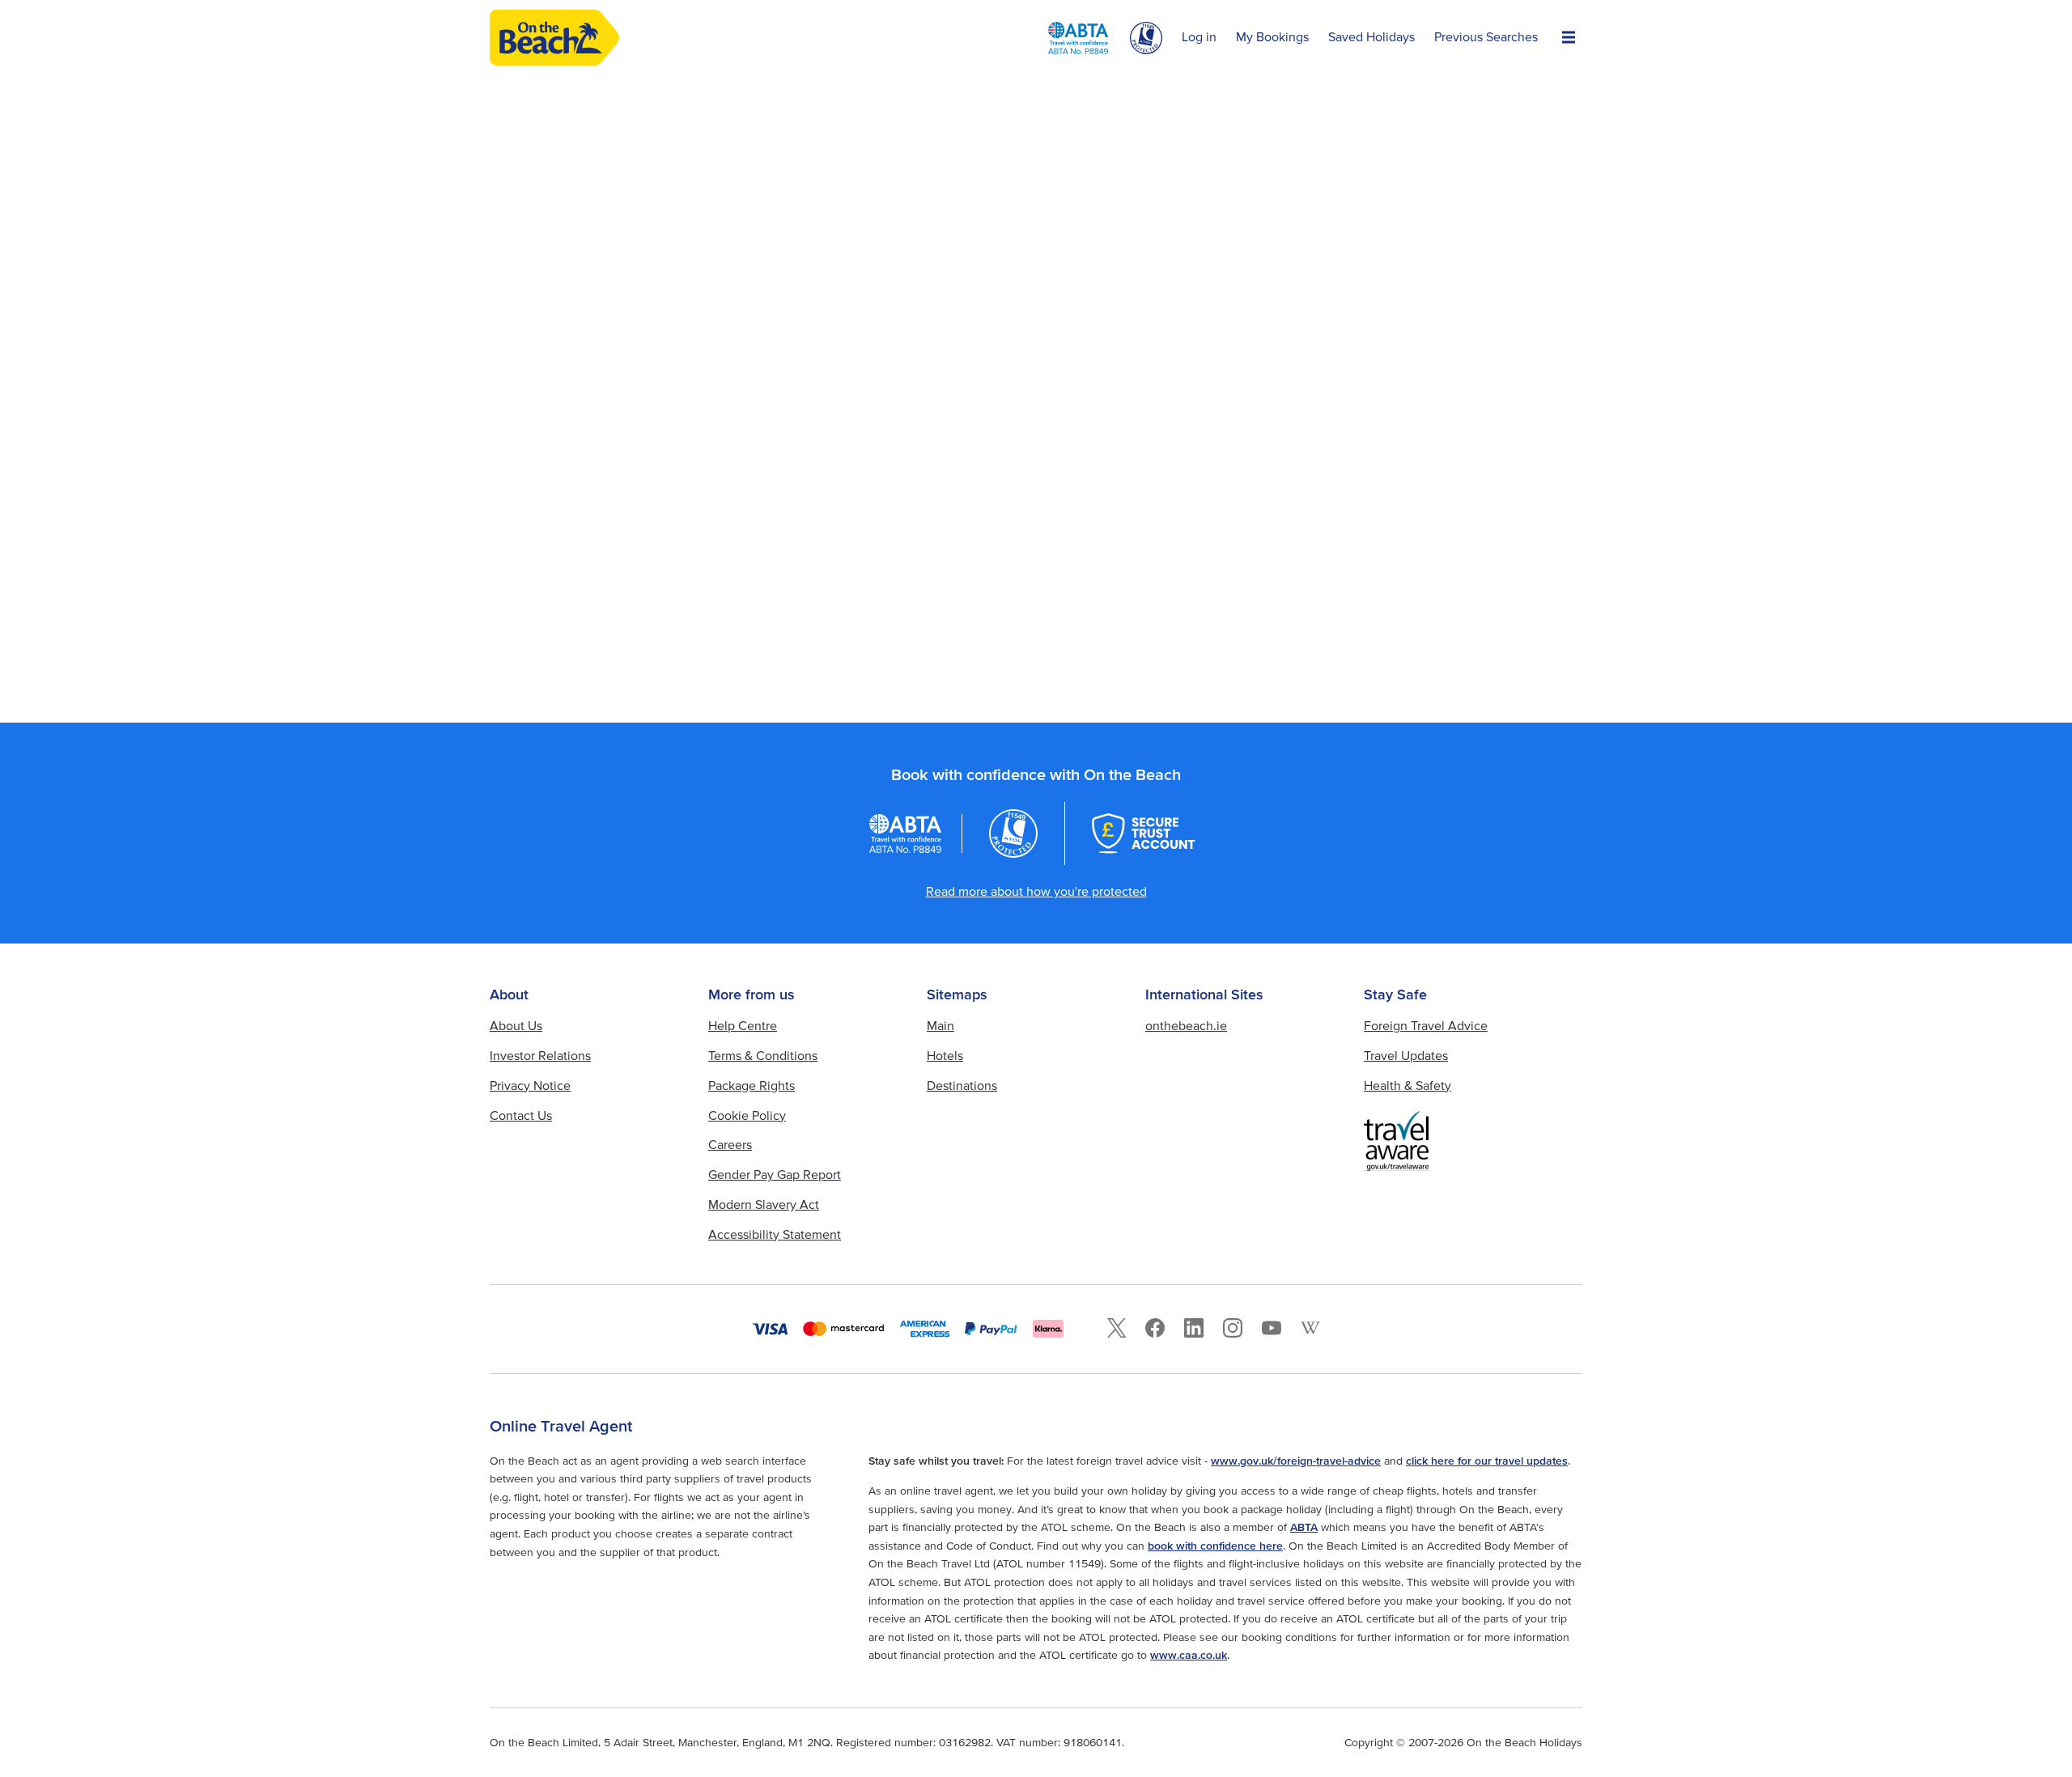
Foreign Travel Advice (1426, 1025)
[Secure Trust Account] (1144, 833)
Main (940, 1025)
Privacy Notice (530, 1085)
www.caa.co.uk (1189, 1655)
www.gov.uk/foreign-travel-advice (1296, 1461)
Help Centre (743, 1025)
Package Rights (752, 1085)
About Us (516, 1025)
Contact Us (521, 1115)
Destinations (962, 1085)
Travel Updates (1406, 1055)
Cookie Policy (747, 1115)
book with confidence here (1215, 1546)
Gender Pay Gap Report (775, 1174)
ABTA (1304, 1527)
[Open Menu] (1569, 38)
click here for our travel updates (1487, 1461)
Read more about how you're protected (1036, 891)
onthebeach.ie (1186, 1025)
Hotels (945, 1055)
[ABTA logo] (1078, 38)
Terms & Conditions (763, 1055)
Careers (730, 1144)
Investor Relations (540, 1055)
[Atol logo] (1013, 833)
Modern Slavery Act (764, 1204)
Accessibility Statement (775, 1234)
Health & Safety (1408, 1085)
